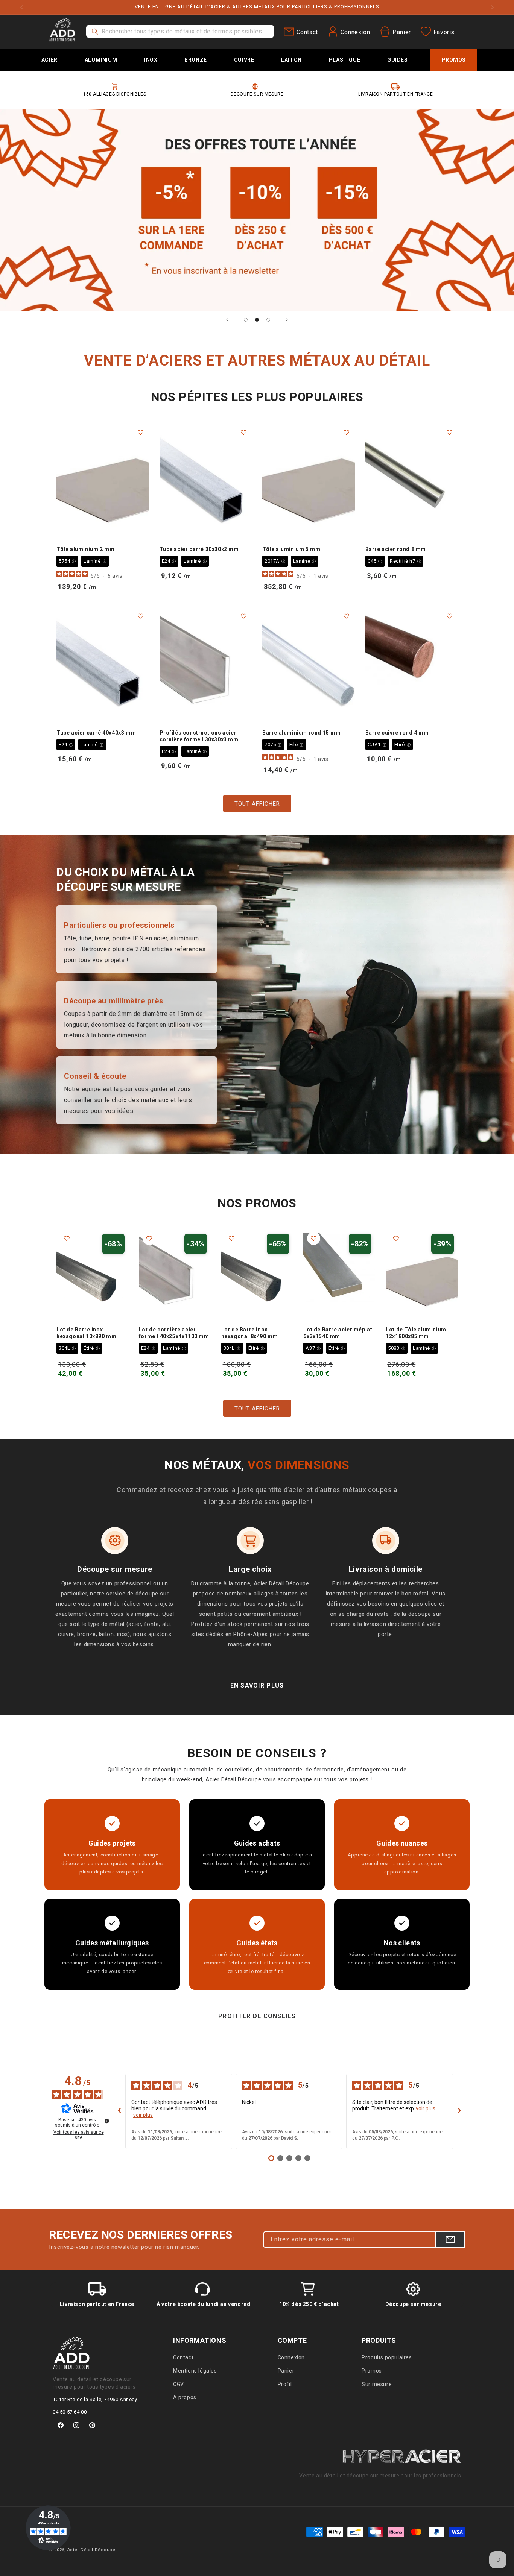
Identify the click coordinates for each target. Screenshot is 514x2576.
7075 (273, 745)
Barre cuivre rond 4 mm (397, 733)
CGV (179, 2384)
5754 (67, 561)
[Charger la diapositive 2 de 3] (257, 320)
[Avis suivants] (459, 2111)
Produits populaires (387, 2357)
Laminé (95, 561)
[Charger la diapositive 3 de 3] (268, 320)
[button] (49, 60)
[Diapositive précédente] (227, 320)
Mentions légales (195, 2371)
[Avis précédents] (119, 2111)
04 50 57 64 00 (70, 2412)
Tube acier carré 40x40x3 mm (96, 733)
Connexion (291, 2357)
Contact (183, 2357)
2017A (275, 561)
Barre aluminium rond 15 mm (302, 733)
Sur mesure (377, 2384)
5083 (397, 1348)
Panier (286, 2371)
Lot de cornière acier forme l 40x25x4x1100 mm (174, 1333)
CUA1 (377, 745)
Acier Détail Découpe (91, 2550)
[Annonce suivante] (493, 7)
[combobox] (180, 31)
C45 (375, 561)
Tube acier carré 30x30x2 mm (199, 549)
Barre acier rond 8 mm (396, 549)
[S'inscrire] (450, 2240)
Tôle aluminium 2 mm (85, 549)
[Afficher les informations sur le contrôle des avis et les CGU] (107, 2121)
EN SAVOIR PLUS (257, 1686)
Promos (372, 2371)
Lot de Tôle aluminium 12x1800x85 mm (416, 1333)
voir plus (143, 2115)
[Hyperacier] (401, 2454)
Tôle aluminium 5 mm (291, 549)
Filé (297, 745)
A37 (313, 1348)
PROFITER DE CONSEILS (257, 2016)
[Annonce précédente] (21, 7)
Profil (285, 2384)
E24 (169, 561)
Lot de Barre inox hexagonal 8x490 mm (250, 1333)
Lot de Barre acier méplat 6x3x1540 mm (338, 1333)
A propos (185, 2397)
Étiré (403, 745)
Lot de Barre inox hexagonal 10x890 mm (86, 1333)
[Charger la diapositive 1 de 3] (246, 320)
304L (67, 1348)
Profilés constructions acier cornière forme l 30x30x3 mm (199, 736)
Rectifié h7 (405, 561)
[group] (257, 210)
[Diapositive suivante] (287, 320)
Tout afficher (257, 804)
